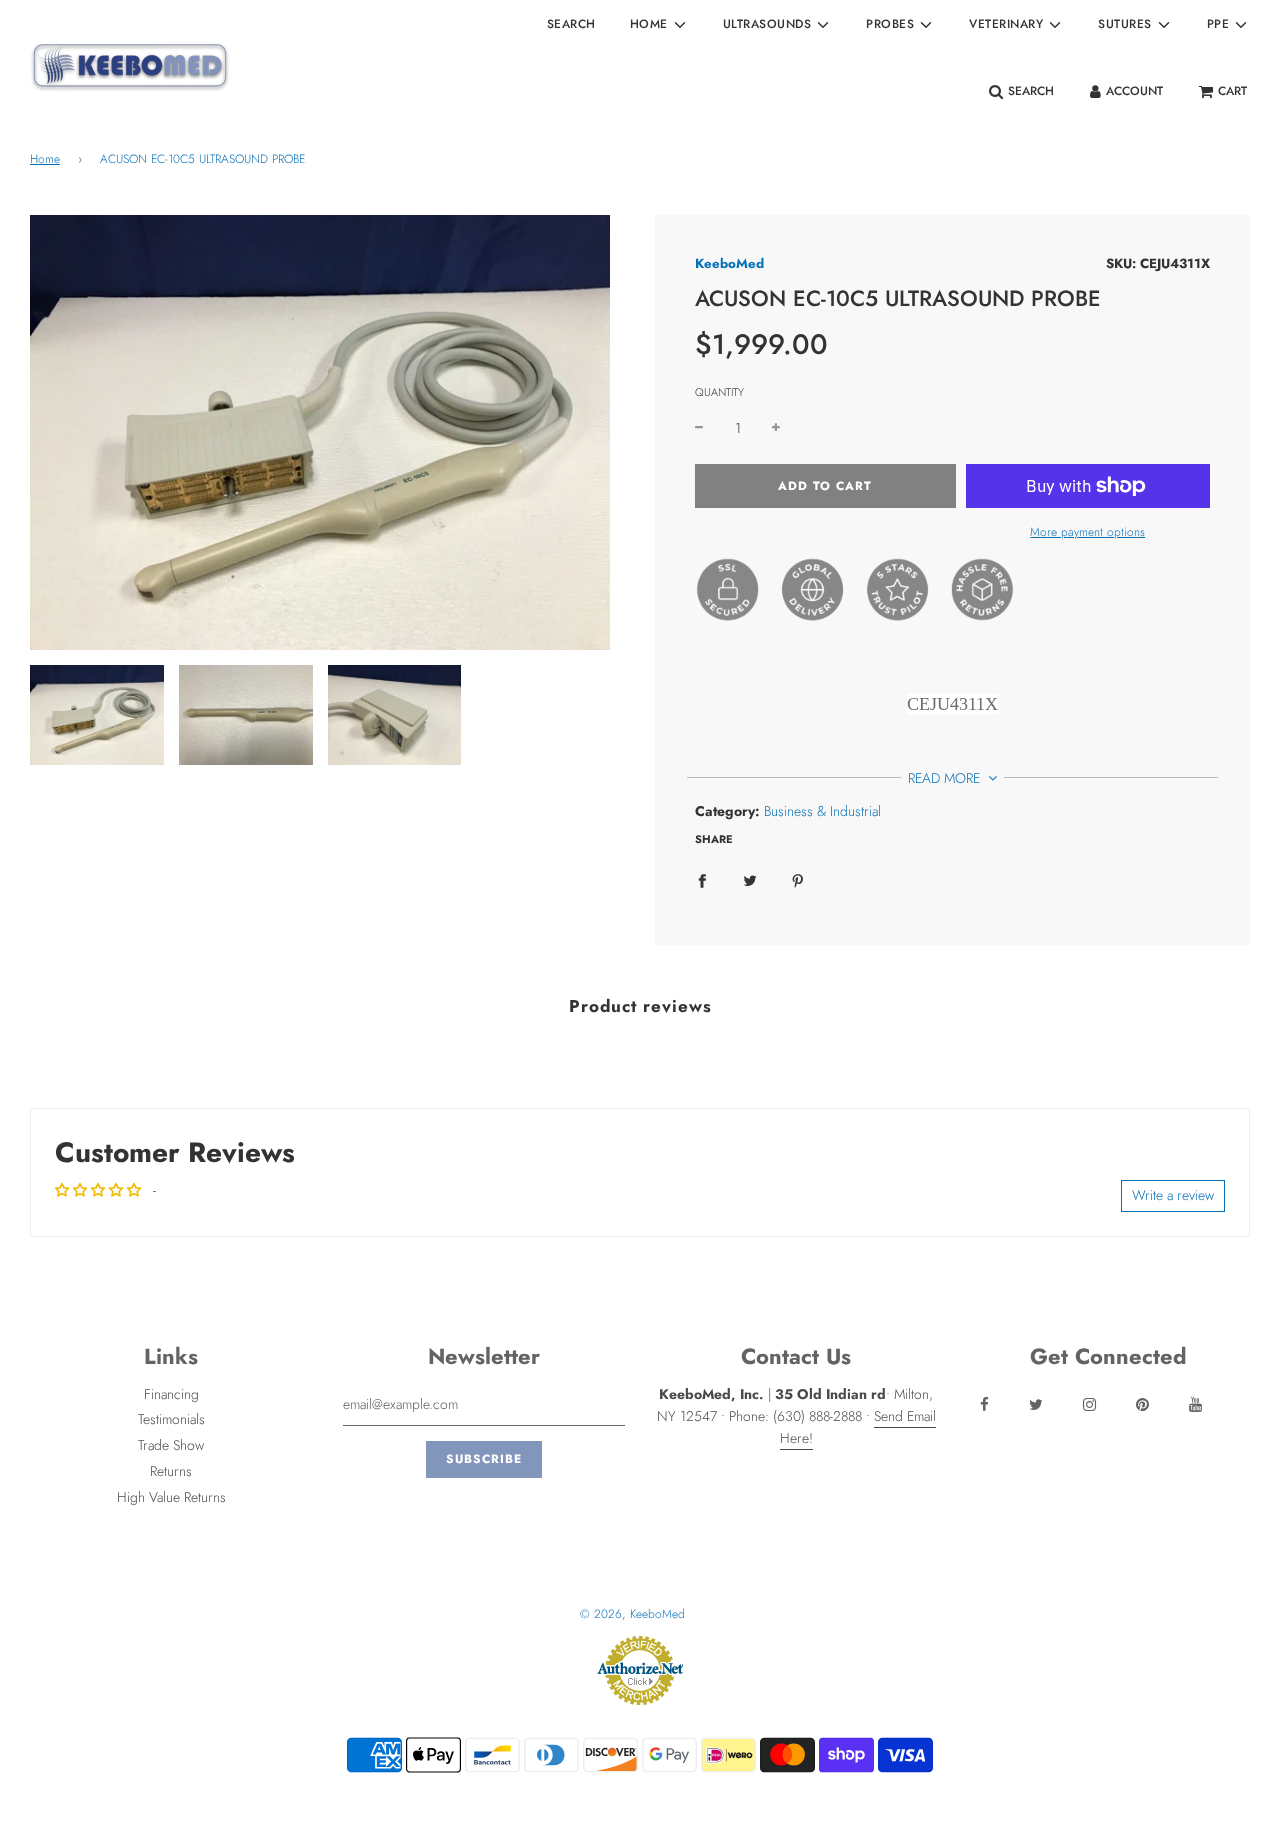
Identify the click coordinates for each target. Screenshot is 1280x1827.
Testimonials (171, 1419)
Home (45, 159)
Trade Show (171, 1445)
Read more (946, 778)
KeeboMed (729, 263)
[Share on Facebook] (702, 879)
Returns (171, 1471)
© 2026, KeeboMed (632, 1614)
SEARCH (571, 24)
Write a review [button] (1173, 1195)
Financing (171, 1394)
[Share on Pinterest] (798, 879)
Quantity (719, 392)
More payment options (1087, 532)
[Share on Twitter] (750, 879)
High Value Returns (171, 1497)
